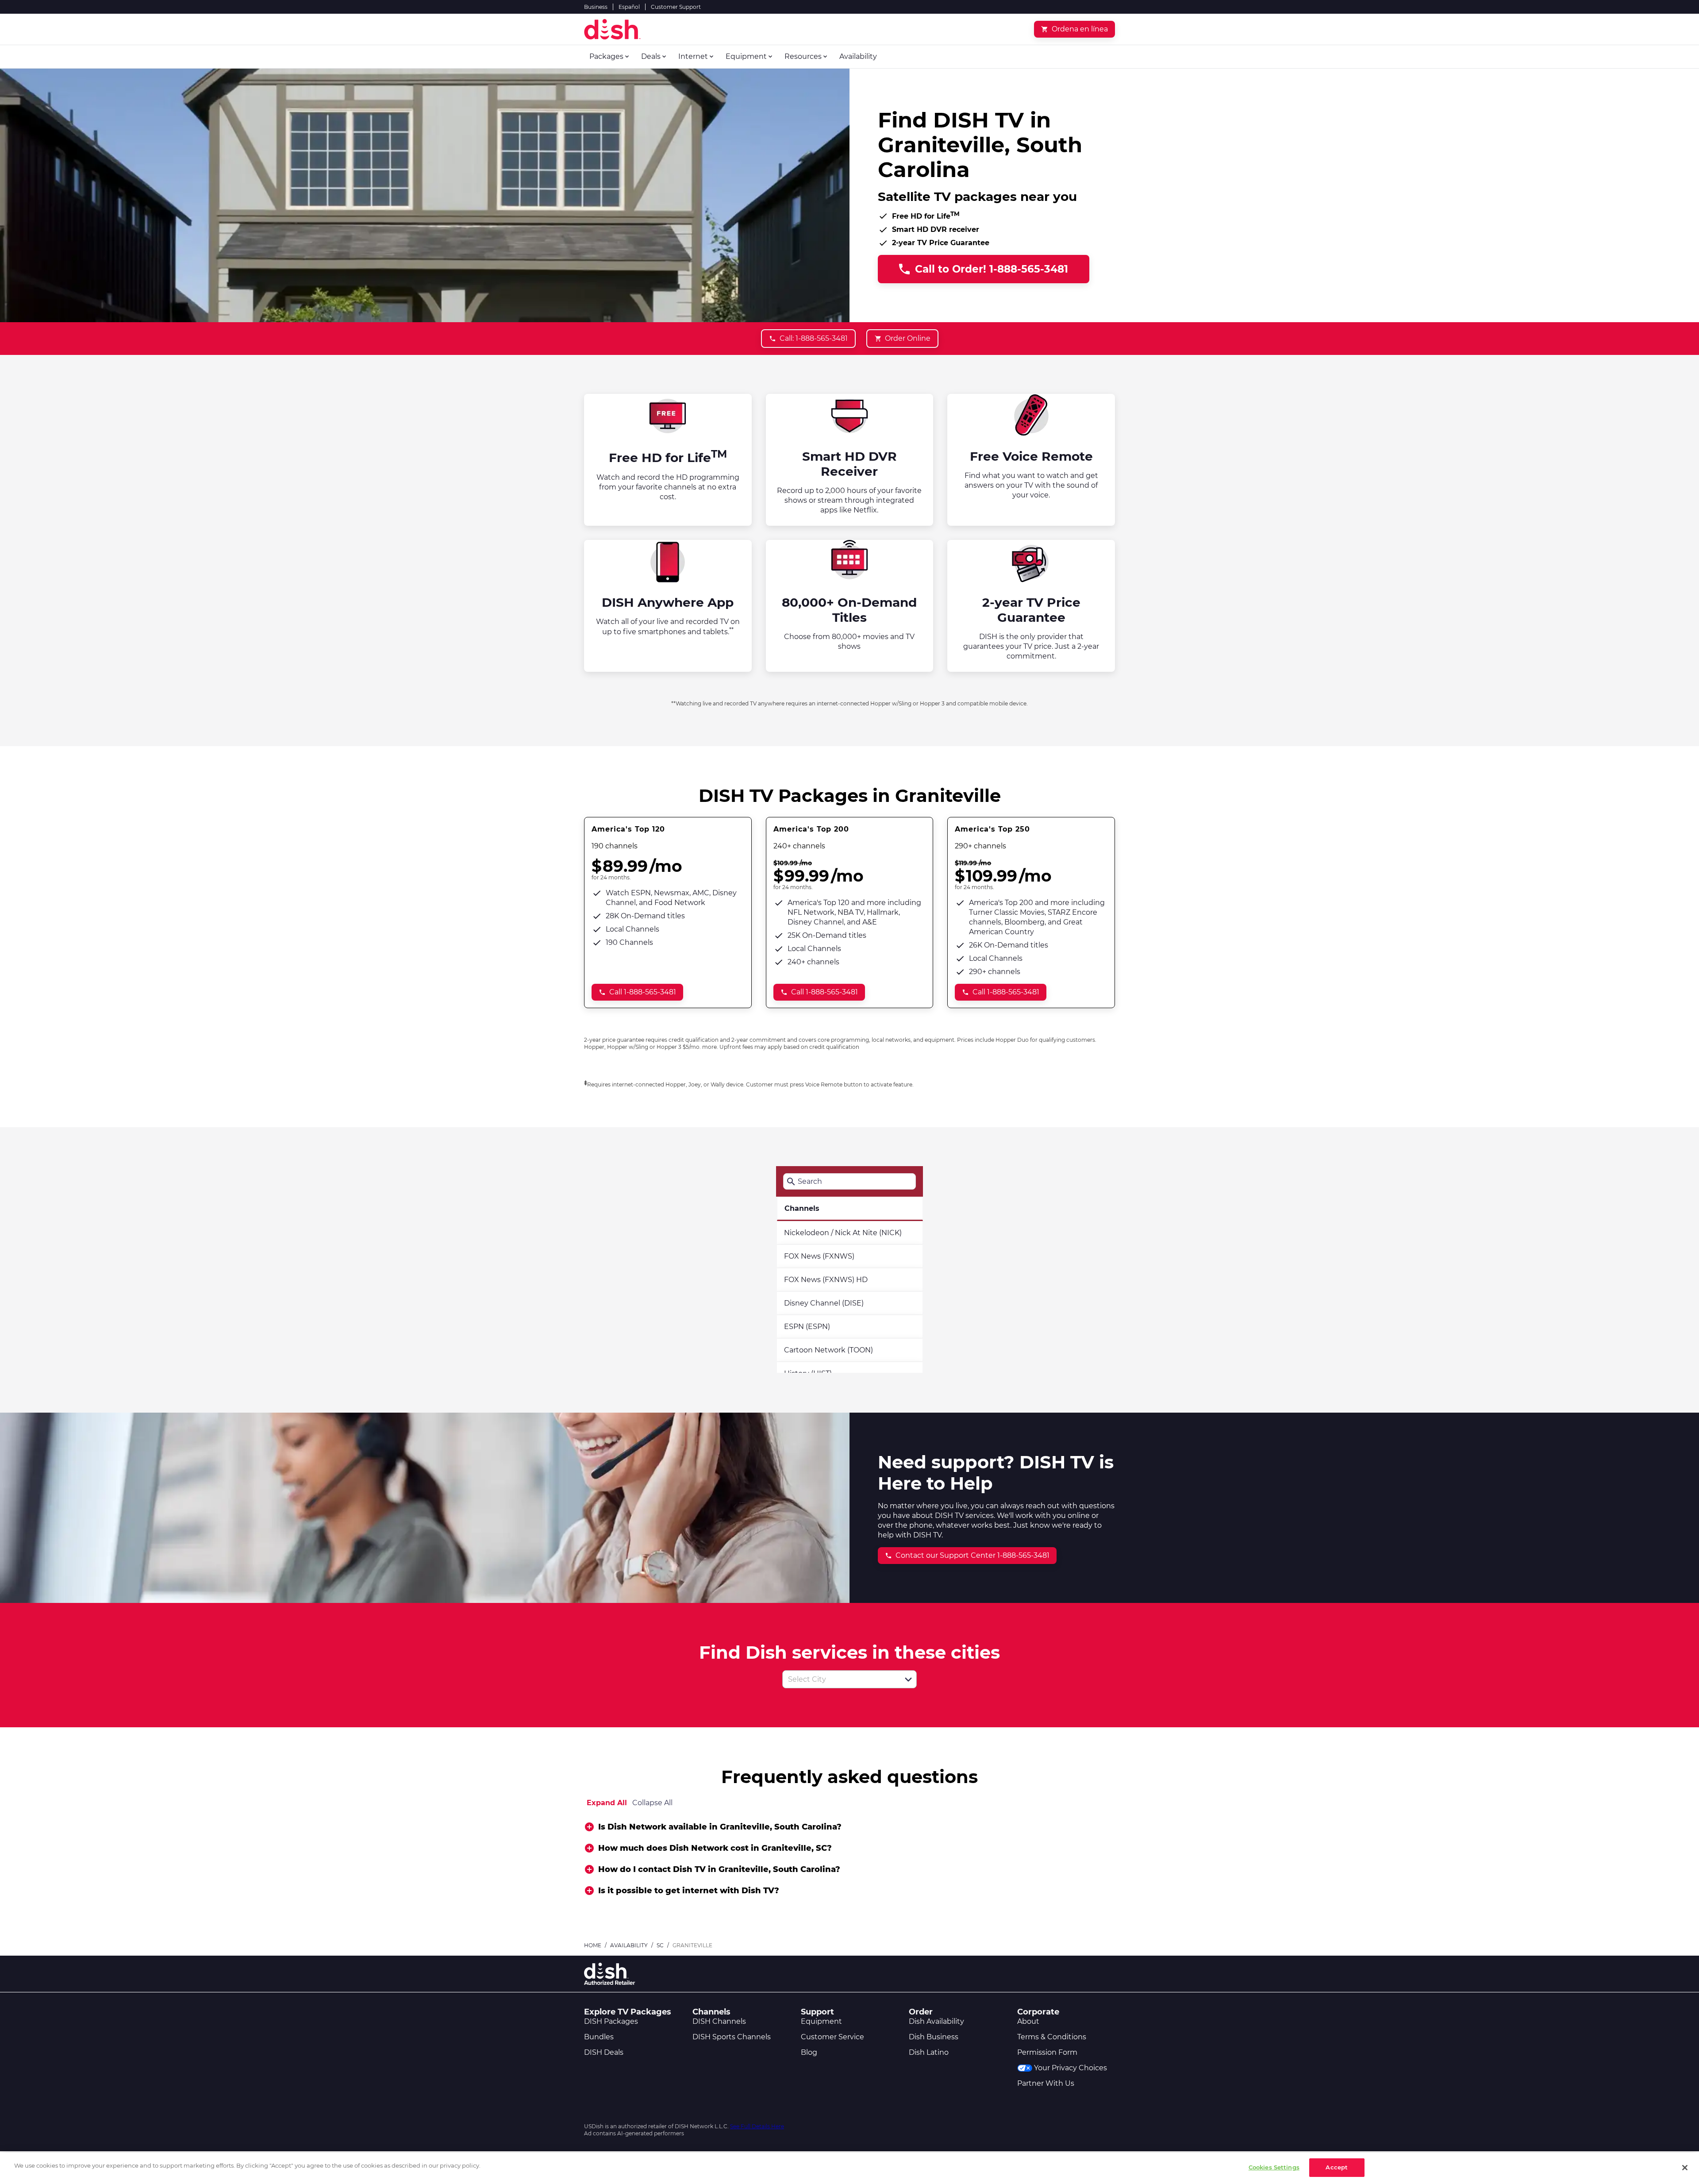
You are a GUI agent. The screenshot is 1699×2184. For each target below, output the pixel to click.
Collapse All (652, 1803)
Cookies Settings (1274, 2167)
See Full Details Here (757, 2126)
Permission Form (1047, 2052)
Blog (809, 2052)
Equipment (821, 2021)
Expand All (607, 1803)
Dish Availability (936, 2021)
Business (596, 7)
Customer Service (832, 2037)
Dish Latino (929, 2052)
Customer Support (676, 7)
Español (629, 7)
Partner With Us (1046, 2083)
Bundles (599, 2037)
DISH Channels (719, 2021)
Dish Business (934, 2037)
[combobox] (840, 1679)
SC (660, 1945)
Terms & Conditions (1052, 2037)
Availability (629, 1945)
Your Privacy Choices (1071, 2068)
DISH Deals (604, 2052)
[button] (908, 1679)
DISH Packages (611, 2021)
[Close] (1685, 2168)
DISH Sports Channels (732, 2037)
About (1028, 2021)
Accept (1337, 2167)
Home (593, 1945)
